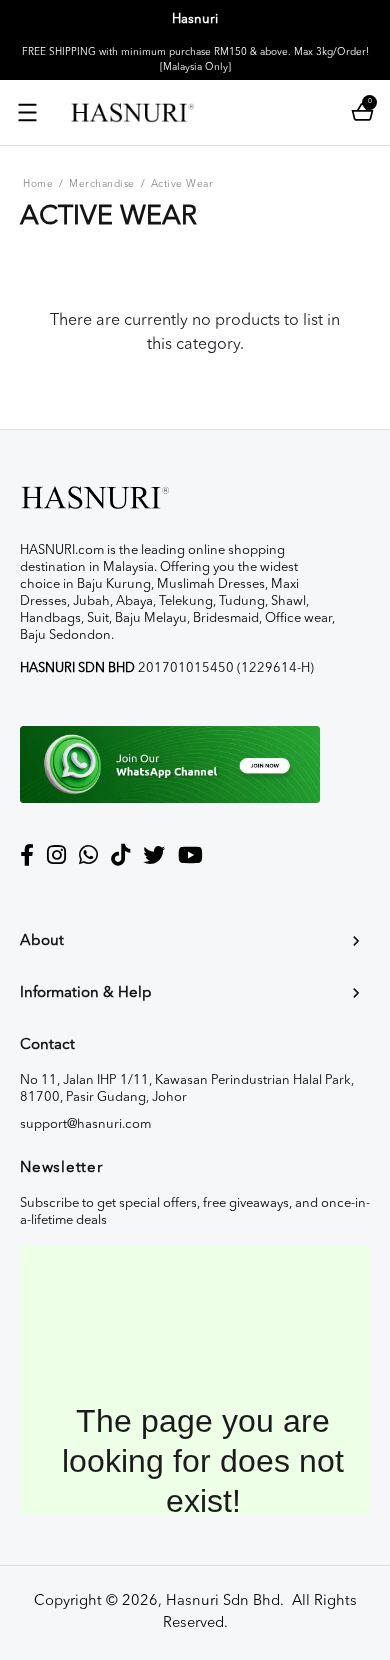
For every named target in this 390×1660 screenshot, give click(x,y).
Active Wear (182, 184)
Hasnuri (195, 19)
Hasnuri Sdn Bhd (223, 1601)
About (42, 941)
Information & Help (86, 993)
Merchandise (102, 184)
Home (38, 184)
